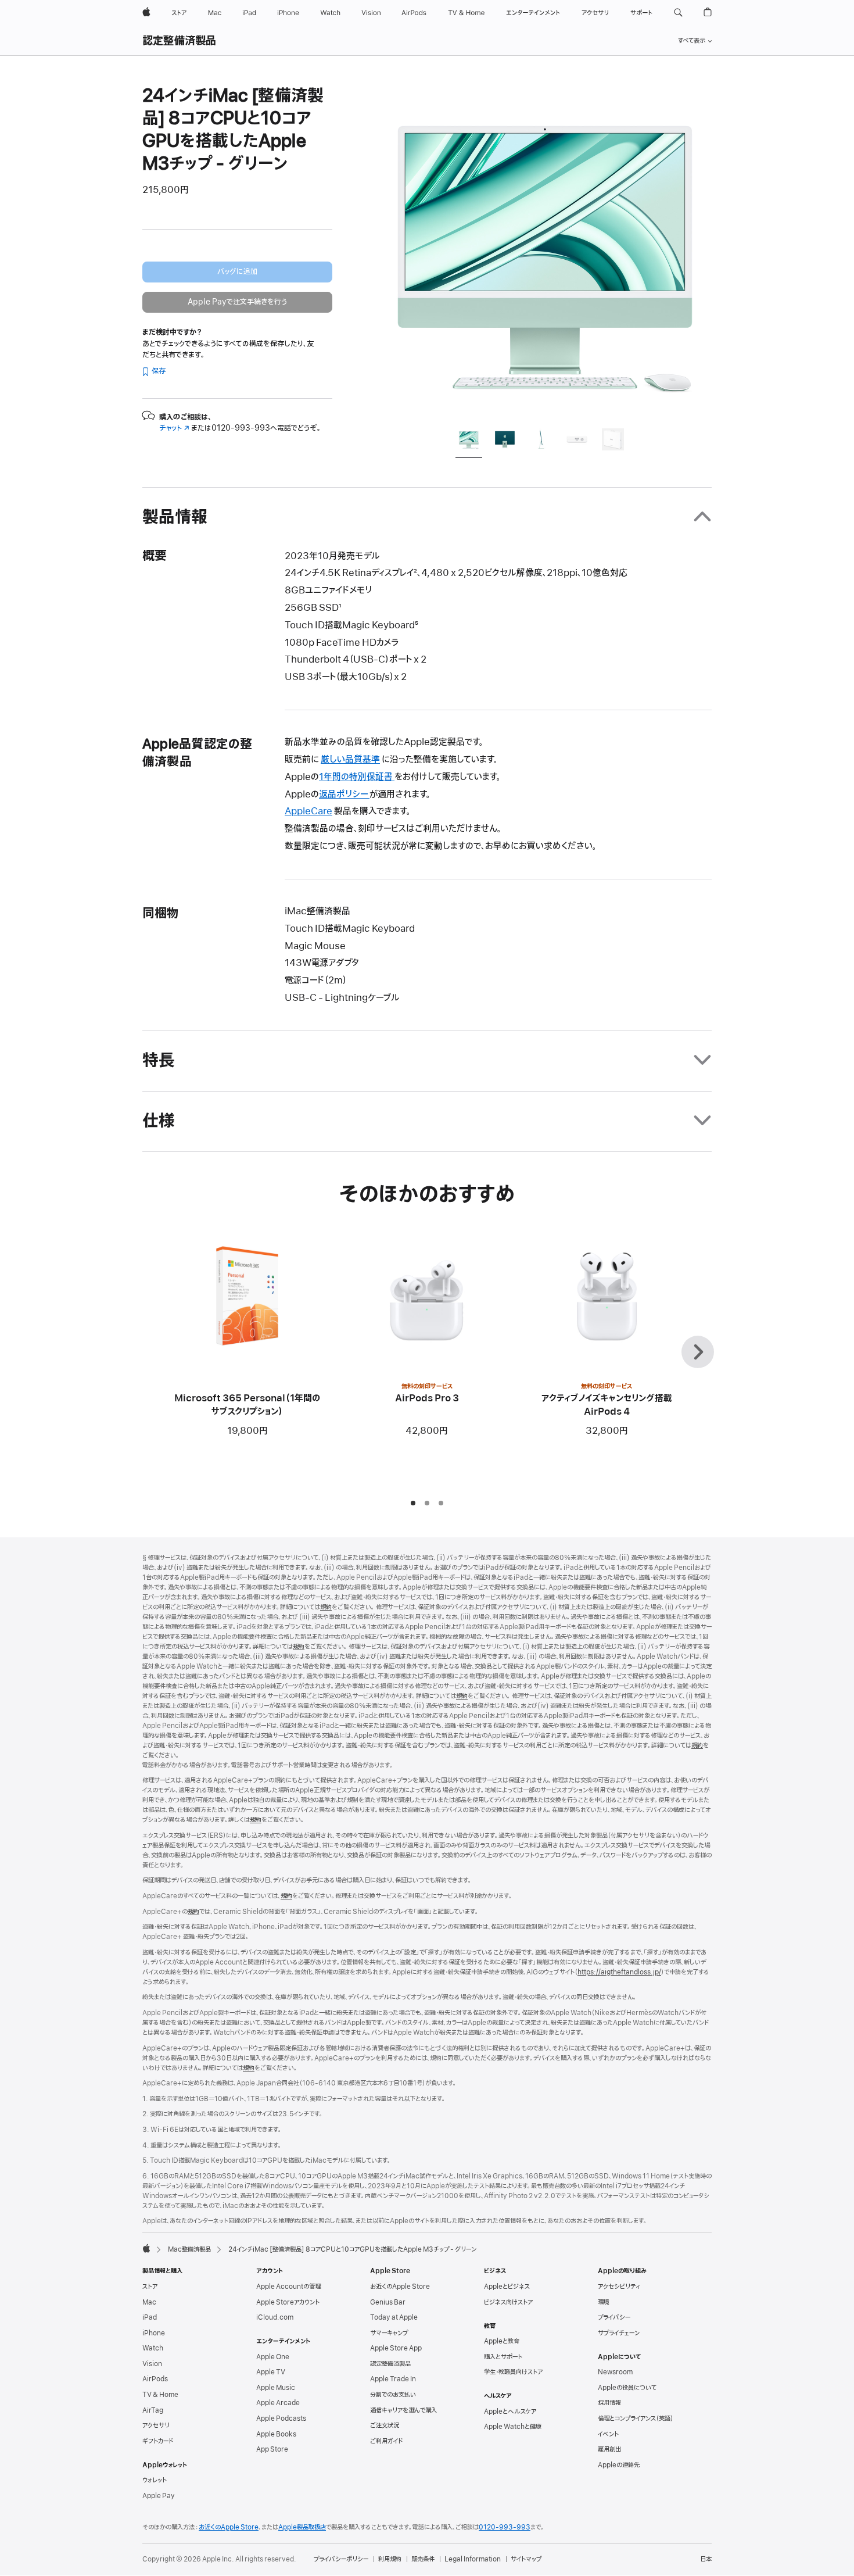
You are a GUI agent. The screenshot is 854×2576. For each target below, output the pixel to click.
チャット (174, 428)
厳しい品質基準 (350, 760)
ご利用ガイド (386, 2441)
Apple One (273, 2357)
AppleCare (308, 811)
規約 (326, 1607)
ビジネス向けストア (508, 2302)
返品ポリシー (344, 795)
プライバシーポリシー (341, 2559)
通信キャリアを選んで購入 (403, 2410)
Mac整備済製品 (189, 2249)
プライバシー (614, 2317)
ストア (150, 2287)
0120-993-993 (505, 2527)
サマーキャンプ (389, 2333)
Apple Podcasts (281, 2418)
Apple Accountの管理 (288, 2287)
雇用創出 (609, 2449)
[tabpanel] (546, 251)
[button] (678, 13)
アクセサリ (156, 2425)
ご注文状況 (385, 2425)
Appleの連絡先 (619, 2465)
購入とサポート (503, 2357)
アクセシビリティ (619, 2287)
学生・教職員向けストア (513, 2372)
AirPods (155, 2379)
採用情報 (609, 2403)
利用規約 (390, 2559)
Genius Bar (388, 2302)
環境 (604, 2302)
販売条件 (423, 2559)
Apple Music (276, 2388)
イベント (608, 2434)
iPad (150, 2317)
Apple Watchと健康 (513, 2427)
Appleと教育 (502, 2341)
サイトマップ (526, 2559)
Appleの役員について (627, 2388)
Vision (152, 2364)
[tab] (469, 441)
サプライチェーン (619, 2333)
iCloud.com (275, 2317)
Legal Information (473, 2559)
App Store (272, 2449)
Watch (153, 2348)
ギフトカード (158, 2441)
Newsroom (615, 2372)
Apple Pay (159, 2496)
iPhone (154, 2333)
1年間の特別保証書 (357, 777)
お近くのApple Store (400, 2287)
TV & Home (160, 2395)
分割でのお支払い (393, 2395)
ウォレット (155, 2480)
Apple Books (276, 2434)
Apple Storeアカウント (288, 2302)
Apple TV (271, 2372)
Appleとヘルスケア (510, 2412)
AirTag (153, 2410)
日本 (706, 2559)
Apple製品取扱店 (302, 2527)
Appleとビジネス (507, 2287)
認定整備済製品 (180, 41)
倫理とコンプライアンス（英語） (636, 2418)
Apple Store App (396, 2348)
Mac (149, 2302)
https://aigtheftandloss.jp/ (619, 1972)
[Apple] (146, 2248)
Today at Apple (394, 2317)
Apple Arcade (278, 2403)
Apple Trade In (393, 2379)
